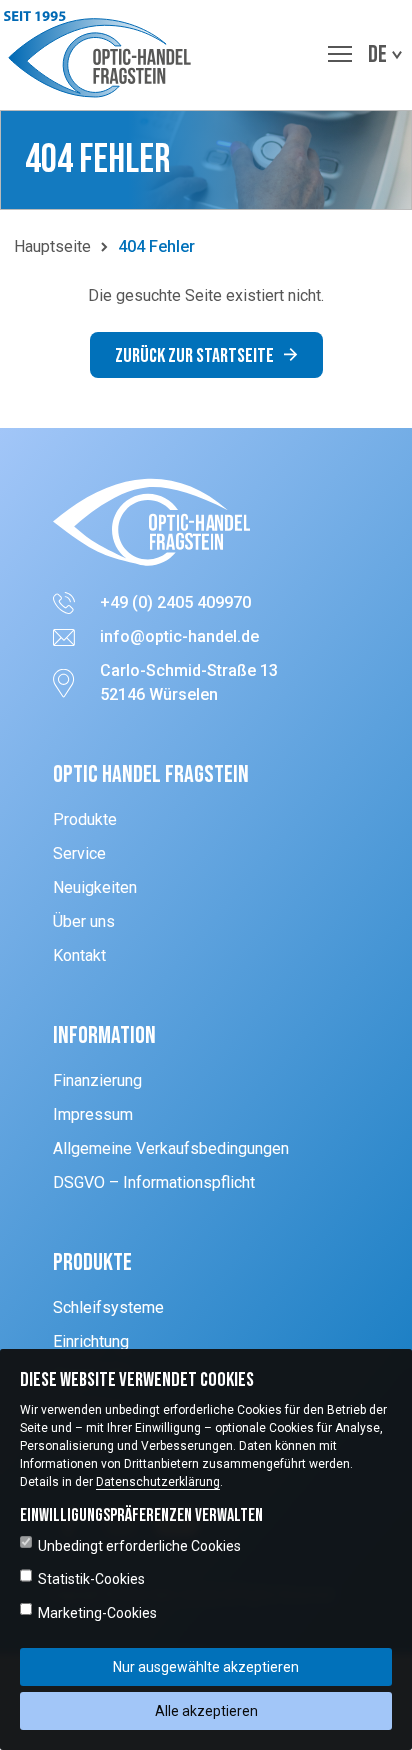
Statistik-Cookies (91, 1579)
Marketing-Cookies (97, 1613)
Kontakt (79, 955)
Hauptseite (52, 246)
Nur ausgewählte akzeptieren (206, 1667)
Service (79, 853)
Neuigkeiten (95, 887)
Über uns (84, 921)
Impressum (93, 1114)
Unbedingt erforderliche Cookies (139, 1546)
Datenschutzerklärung (158, 1482)
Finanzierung (97, 1080)
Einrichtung (91, 1341)
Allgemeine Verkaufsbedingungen (171, 1148)
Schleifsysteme (108, 1307)
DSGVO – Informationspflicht (154, 1182)
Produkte (85, 819)
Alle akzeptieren (206, 1711)
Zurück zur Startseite (194, 356)
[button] (102, 55)
